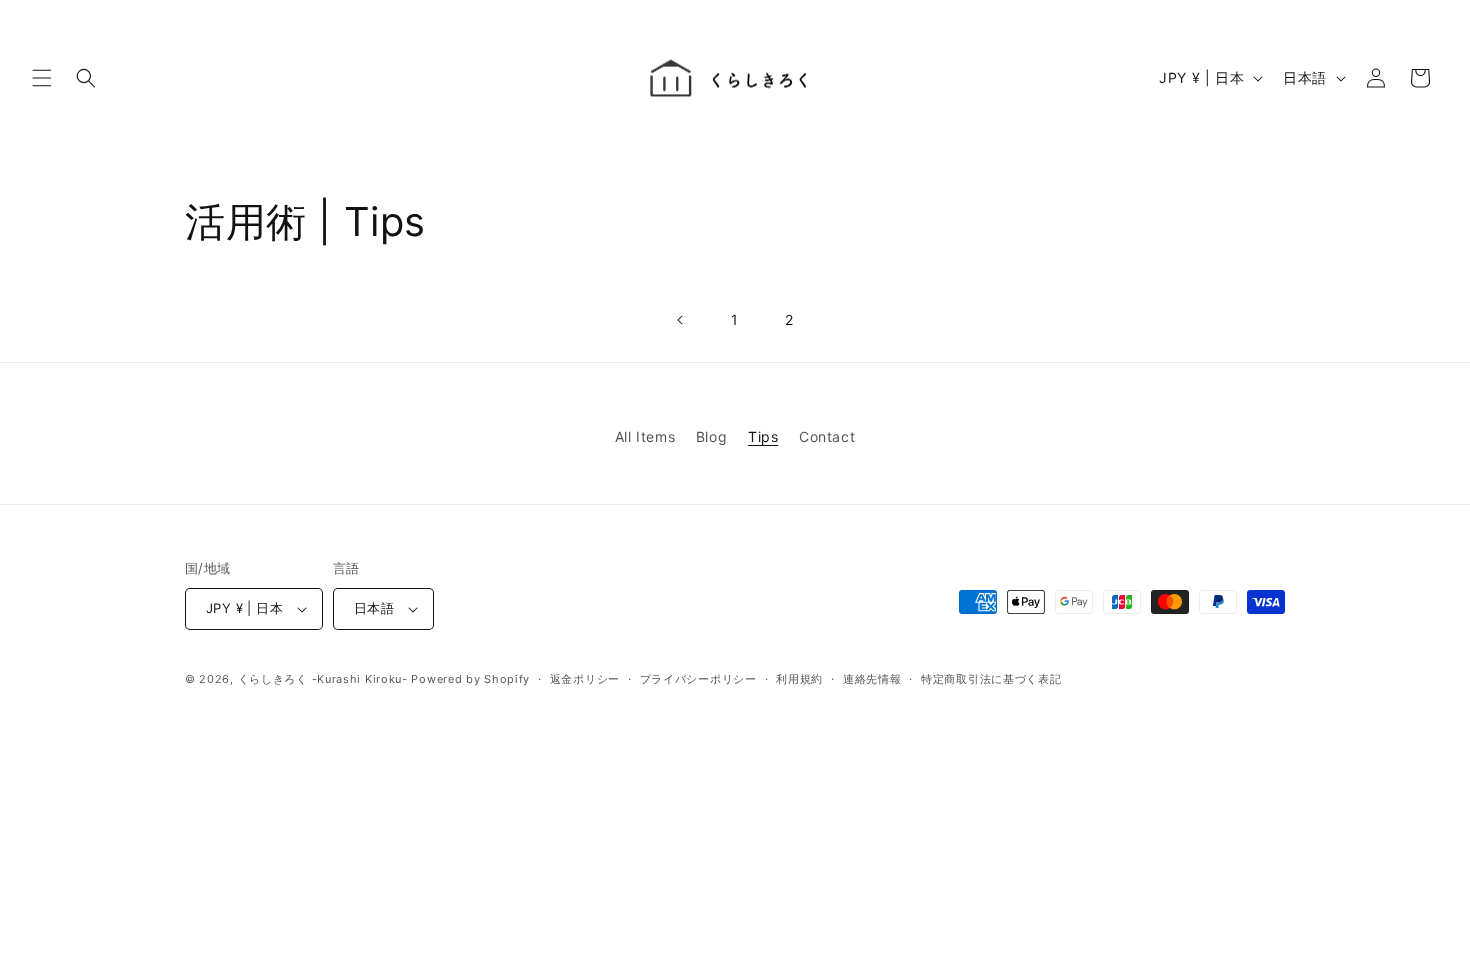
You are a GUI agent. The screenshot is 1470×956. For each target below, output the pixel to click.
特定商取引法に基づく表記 (991, 679)
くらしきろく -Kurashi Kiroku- (323, 679)
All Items (645, 436)
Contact (827, 436)
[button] (42, 78)
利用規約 (799, 679)
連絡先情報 (872, 679)
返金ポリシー (585, 679)
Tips (763, 436)
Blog (711, 436)
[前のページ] (681, 320)
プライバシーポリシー (698, 679)
